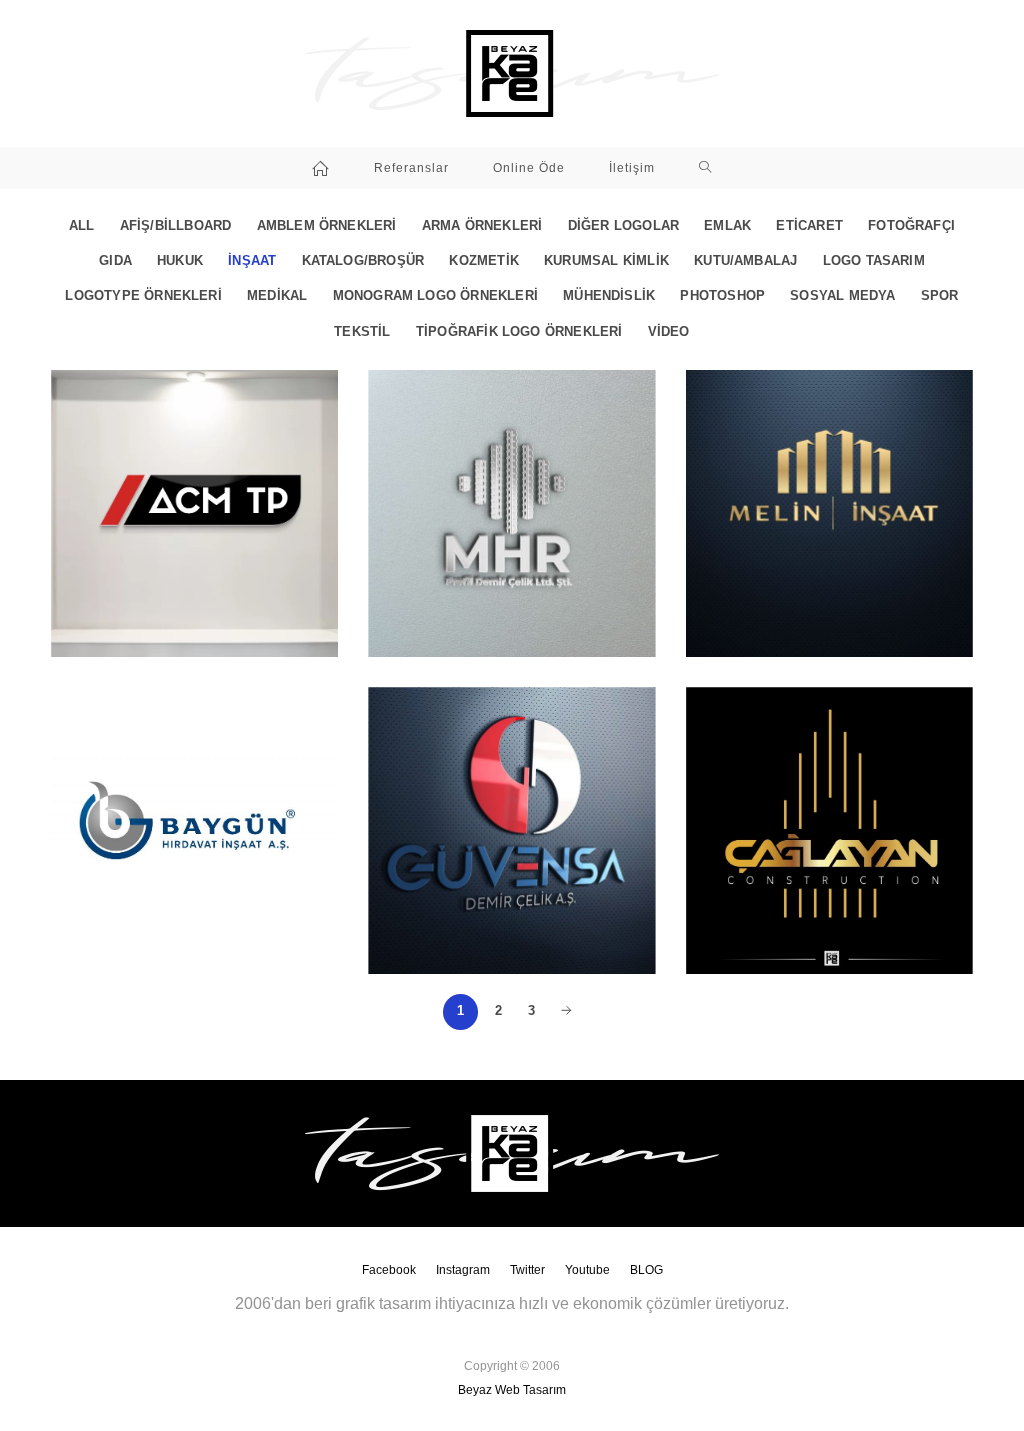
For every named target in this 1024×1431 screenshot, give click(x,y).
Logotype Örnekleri (143, 296)
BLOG (646, 1270)
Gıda (115, 261)
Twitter (527, 1270)
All (82, 226)
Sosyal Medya (842, 296)
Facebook (389, 1270)
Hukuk (180, 261)
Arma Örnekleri (482, 226)
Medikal (277, 296)
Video (669, 332)
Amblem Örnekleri (327, 226)
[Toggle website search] (705, 168)
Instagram (463, 1270)
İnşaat (252, 261)
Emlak (727, 226)
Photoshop (722, 296)
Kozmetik (484, 261)
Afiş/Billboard (176, 226)
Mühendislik (609, 296)
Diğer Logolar (623, 226)
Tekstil (362, 332)
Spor (940, 296)
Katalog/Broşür (363, 261)
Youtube (587, 1270)
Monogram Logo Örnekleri (435, 296)
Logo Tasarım (874, 261)
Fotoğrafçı (911, 226)
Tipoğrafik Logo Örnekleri (519, 332)
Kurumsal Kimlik (606, 261)
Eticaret (809, 226)
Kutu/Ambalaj (745, 261)
